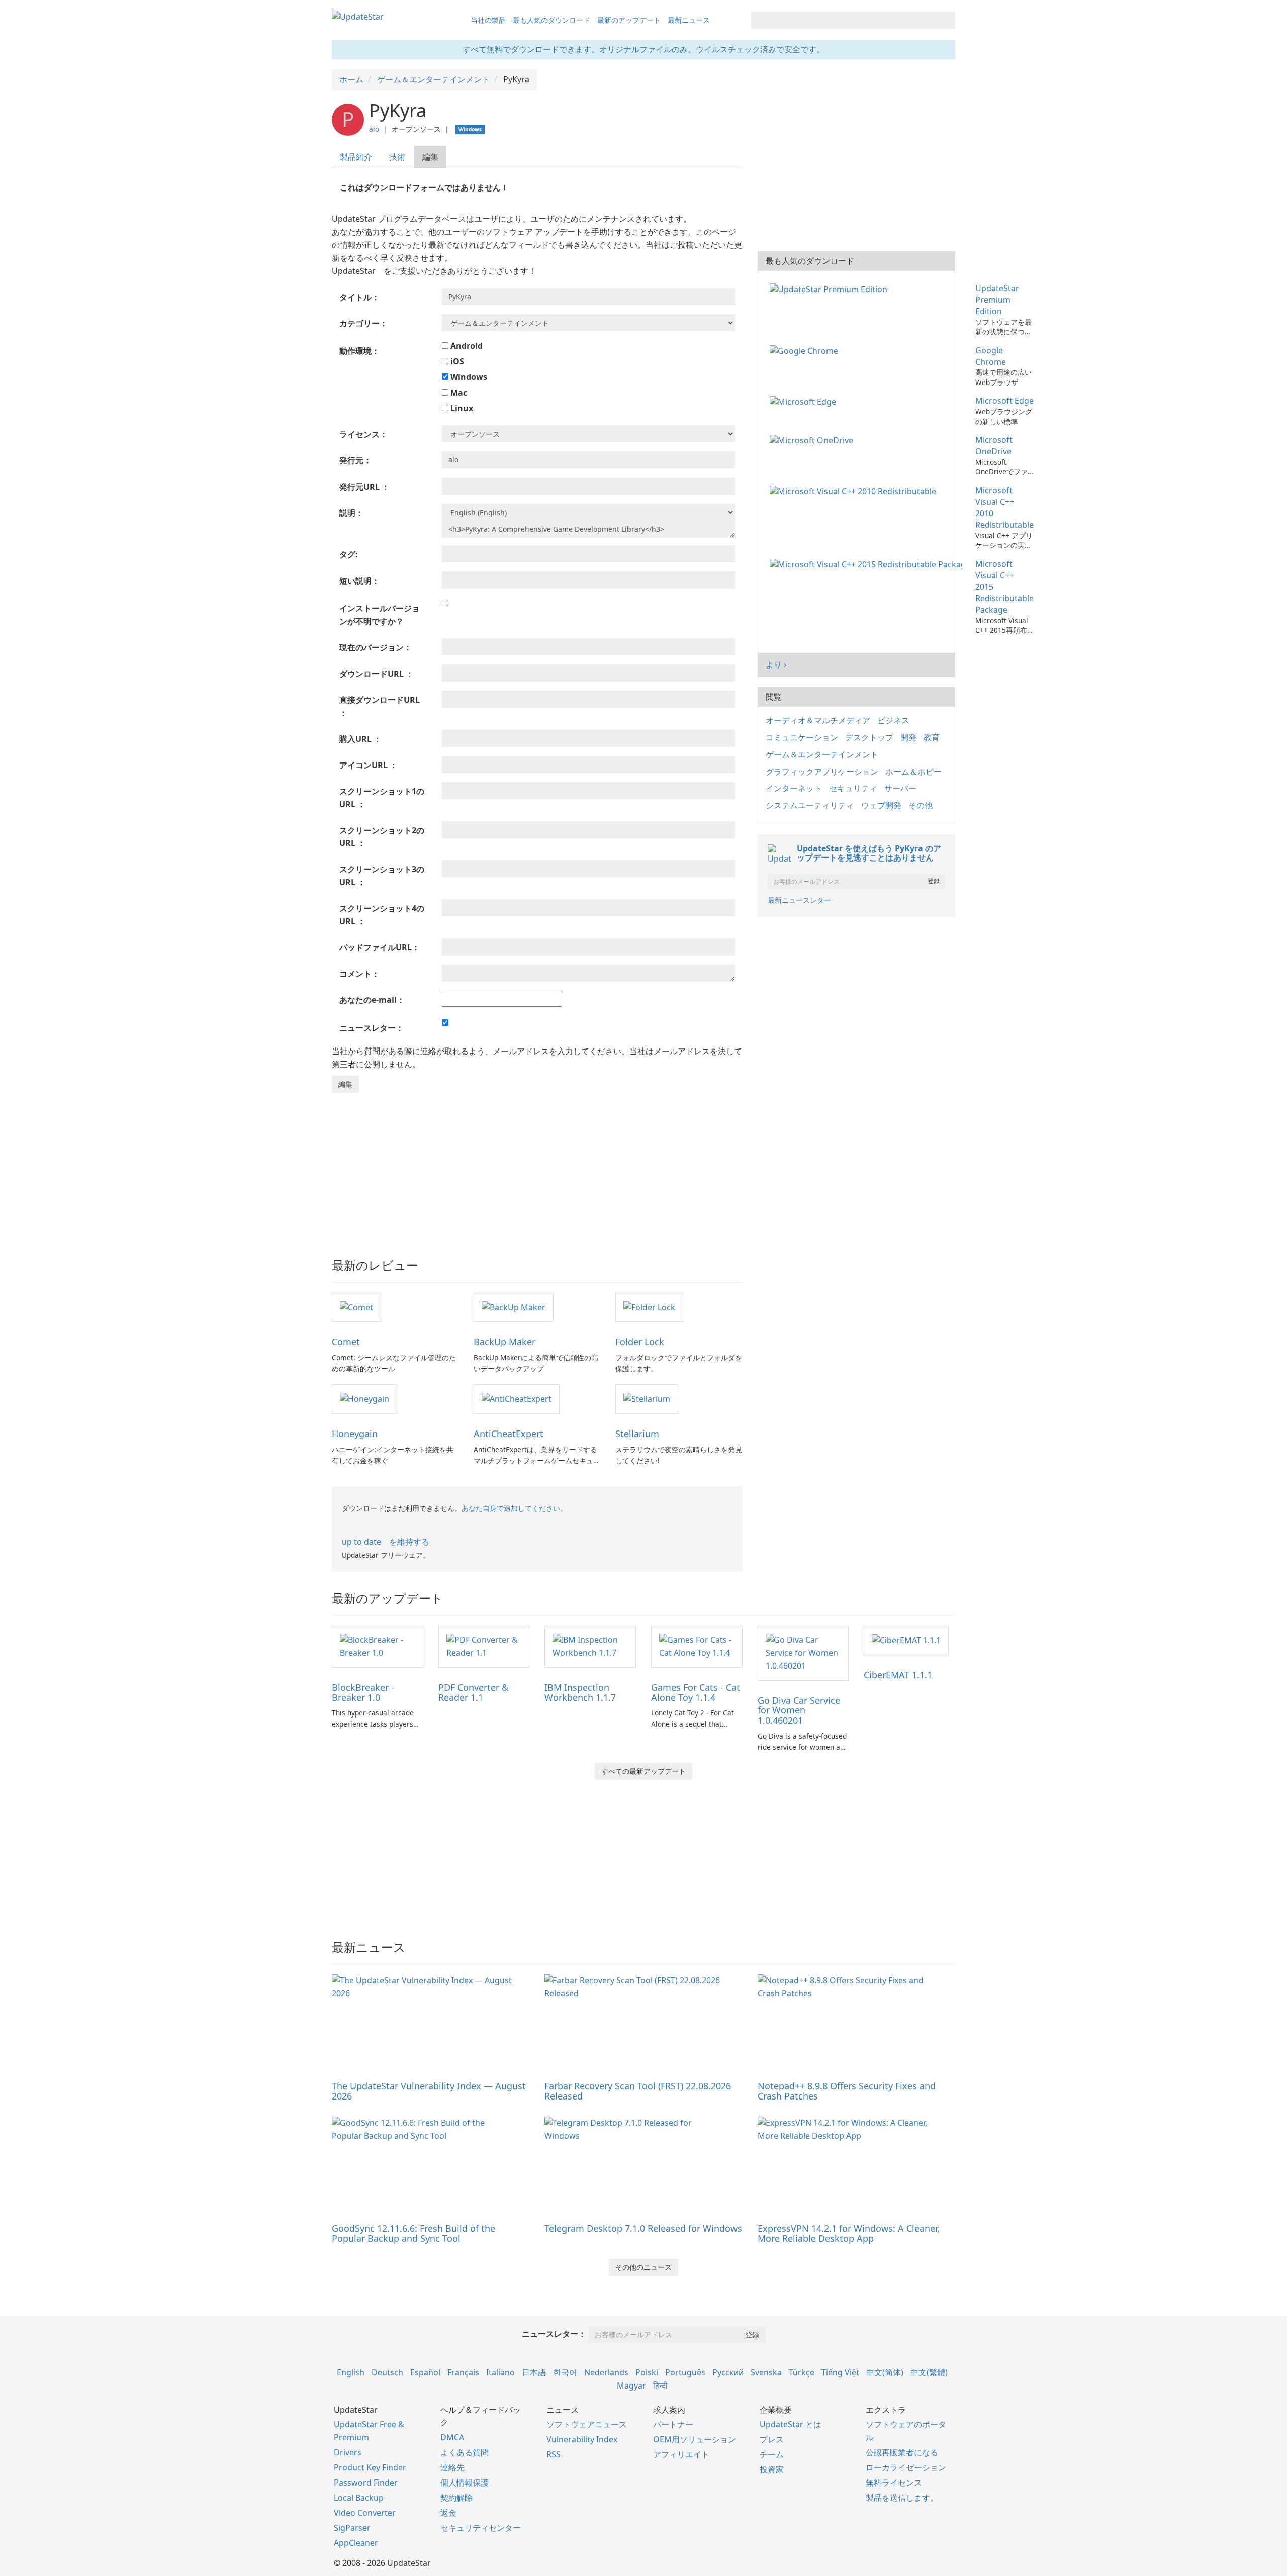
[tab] (356, 157)
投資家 (772, 2469)
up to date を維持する (386, 1542)
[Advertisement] (537, 1168)
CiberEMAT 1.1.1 (898, 1675)
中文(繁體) (929, 2372)
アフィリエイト (681, 2454)
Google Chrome (991, 356)
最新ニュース (689, 20)
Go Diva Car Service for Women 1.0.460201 (799, 1710)
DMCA (452, 2437)
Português (685, 2372)
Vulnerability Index (582, 2439)
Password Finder (366, 2483)
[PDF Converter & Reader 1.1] (484, 1646)
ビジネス (893, 720)
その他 (921, 805)
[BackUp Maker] (514, 1307)
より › (776, 664)
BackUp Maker (504, 1342)
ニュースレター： (554, 2334)
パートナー (673, 2424)
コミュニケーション (802, 737)
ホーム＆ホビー (913, 772)
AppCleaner (356, 2543)
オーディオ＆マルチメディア (818, 720)
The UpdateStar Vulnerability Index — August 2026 (429, 2091)
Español (425, 2372)
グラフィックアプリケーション (822, 772)
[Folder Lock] (649, 1307)
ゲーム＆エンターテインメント (822, 754)
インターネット (794, 788)
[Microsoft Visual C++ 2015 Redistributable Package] (868, 564)
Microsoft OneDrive (994, 446)
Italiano (500, 2372)
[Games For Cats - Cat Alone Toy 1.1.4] (697, 1646)
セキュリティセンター (481, 2528)
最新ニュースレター (799, 900)
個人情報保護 (465, 2483)
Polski (647, 2372)
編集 (430, 157)
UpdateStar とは (791, 2424)
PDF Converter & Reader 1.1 (473, 1692)
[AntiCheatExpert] (517, 1398)
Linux (461, 408)
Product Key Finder (370, 2467)
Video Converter (365, 2513)
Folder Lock (640, 1342)
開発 (908, 737)
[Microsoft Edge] (805, 401)
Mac (458, 393)
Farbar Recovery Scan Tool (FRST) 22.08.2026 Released (638, 2091)
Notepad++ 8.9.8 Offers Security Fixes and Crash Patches (847, 2091)
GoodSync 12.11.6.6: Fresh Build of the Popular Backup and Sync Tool (413, 2233)
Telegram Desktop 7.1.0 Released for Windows (643, 2228)
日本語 (534, 2372)
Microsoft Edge (1004, 401)
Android (466, 346)
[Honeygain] (364, 1398)
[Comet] (356, 1307)
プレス (772, 2439)
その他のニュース (643, 2267)
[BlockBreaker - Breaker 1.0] (378, 1646)
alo (374, 129)
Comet (346, 1342)
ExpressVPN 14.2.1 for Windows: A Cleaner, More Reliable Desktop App (849, 2233)
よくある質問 (465, 2452)
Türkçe (802, 2372)
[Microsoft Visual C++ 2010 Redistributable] (855, 490)
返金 (448, 2513)
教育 (932, 737)
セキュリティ (853, 788)
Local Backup (359, 2498)
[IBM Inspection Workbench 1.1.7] (590, 1646)
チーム (772, 2454)
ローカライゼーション (906, 2467)
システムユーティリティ (810, 805)
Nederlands (606, 2372)
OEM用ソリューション (695, 2439)
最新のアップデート (629, 20)
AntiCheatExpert (509, 1434)
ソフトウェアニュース (587, 2424)
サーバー (900, 788)
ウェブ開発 (881, 805)
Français (463, 2372)
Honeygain (355, 1434)
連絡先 (452, 2467)
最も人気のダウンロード (551, 20)
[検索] (946, 20)
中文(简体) (885, 2372)
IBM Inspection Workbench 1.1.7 (580, 1692)
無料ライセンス (894, 2483)
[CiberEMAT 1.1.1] (906, 1640)
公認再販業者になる (902, 2452)
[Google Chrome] (806, 350)
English (351, 2372)
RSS (554, 2454)
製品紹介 (356, 157)
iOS (456, 361)
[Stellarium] (647, 1398)
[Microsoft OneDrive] (813, 440)
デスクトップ (869, 737)
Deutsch (387, 2372)
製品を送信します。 (902, 2498)
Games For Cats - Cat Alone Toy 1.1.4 (696, 1692)
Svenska (766, 2372)
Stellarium (637, 1434)
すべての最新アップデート (643, 1771)
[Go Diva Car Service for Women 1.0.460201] (803, 1652)
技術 (397, 157)
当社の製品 (488, 20)
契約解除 (456, 2498)
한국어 (565, 2372)
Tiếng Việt (840, 2372)
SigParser (352, 2528)
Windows (468, 377)
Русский (728, 2372)
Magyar (631, 2386)
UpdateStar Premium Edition (997, 300)
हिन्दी (660, 2386)
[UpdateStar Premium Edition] (831, 288)
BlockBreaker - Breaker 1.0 (363, 1692)
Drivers (348, 2452)
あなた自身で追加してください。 (514, 1508)
